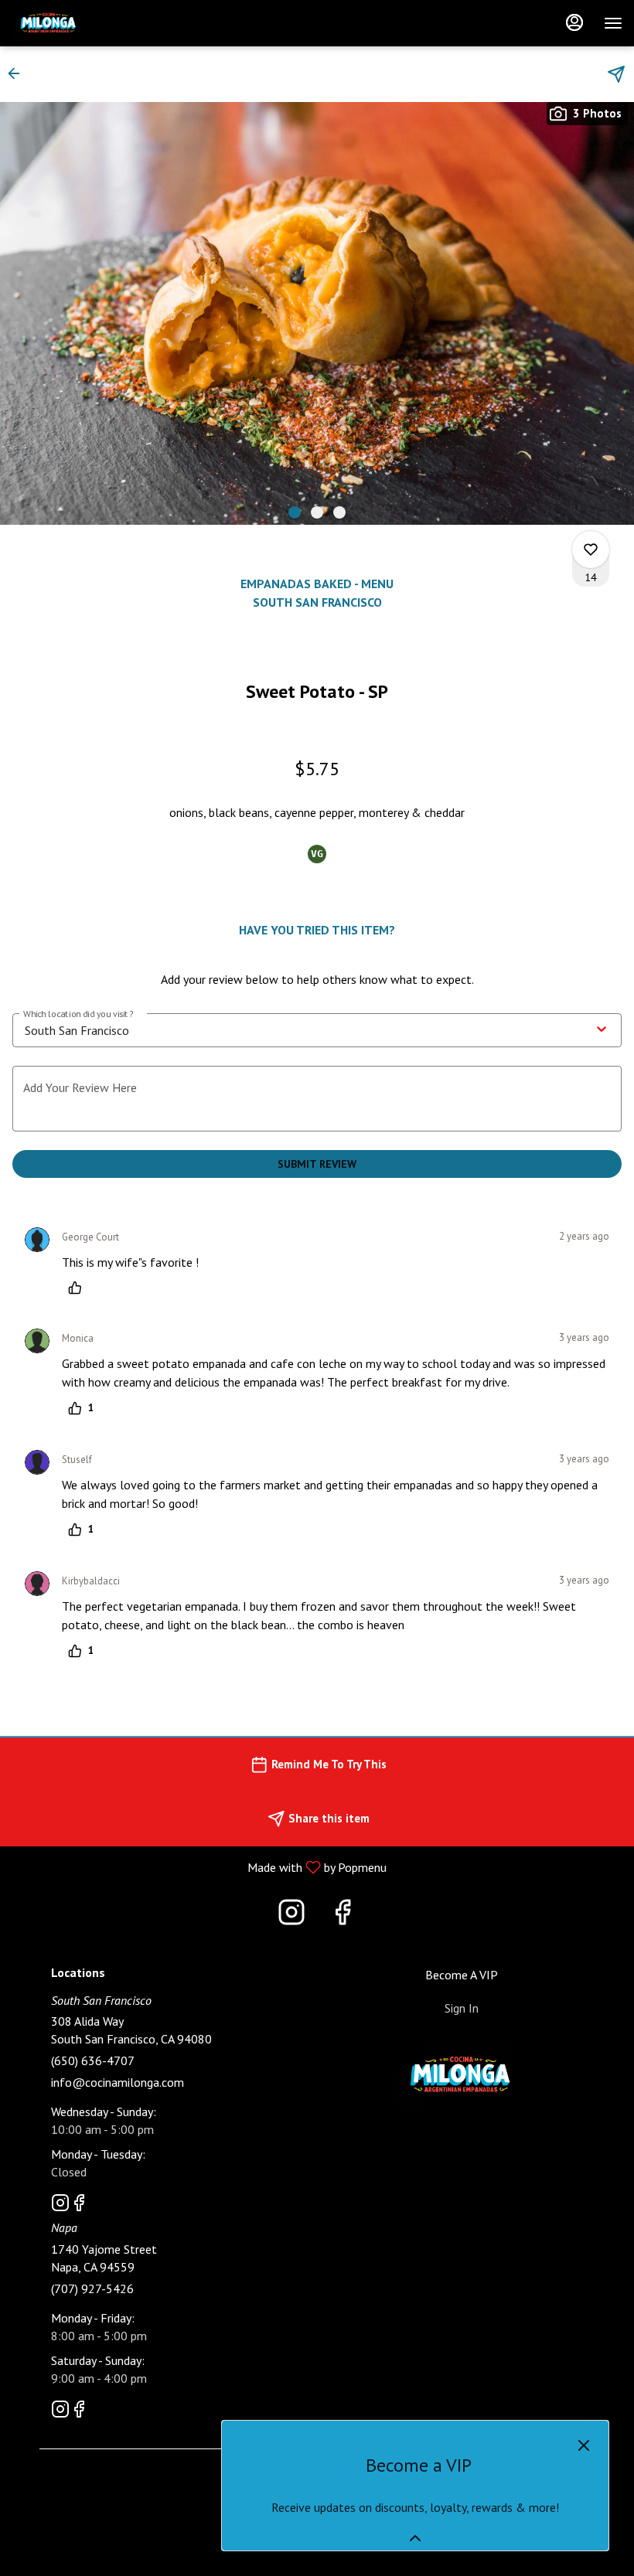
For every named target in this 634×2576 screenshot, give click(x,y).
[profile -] (574, 22)
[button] (19, 73)
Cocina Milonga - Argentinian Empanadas (462, 2075)
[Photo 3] (339, 512)
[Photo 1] (295, 512)
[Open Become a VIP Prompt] (415, 2538)
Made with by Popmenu (199, 1866)
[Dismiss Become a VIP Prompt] (584, 2445)
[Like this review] (79, 1288)
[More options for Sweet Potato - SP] (591, 550)
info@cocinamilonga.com (118, 2082)
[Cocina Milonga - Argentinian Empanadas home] (81, 23)
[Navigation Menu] (613, 23)
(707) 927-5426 (92, 2288)
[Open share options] (616, 74)
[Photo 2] (317, 512)
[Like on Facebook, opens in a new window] (343, 1916)
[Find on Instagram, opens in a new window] (291, 1916)
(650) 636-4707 (93, 2060)
